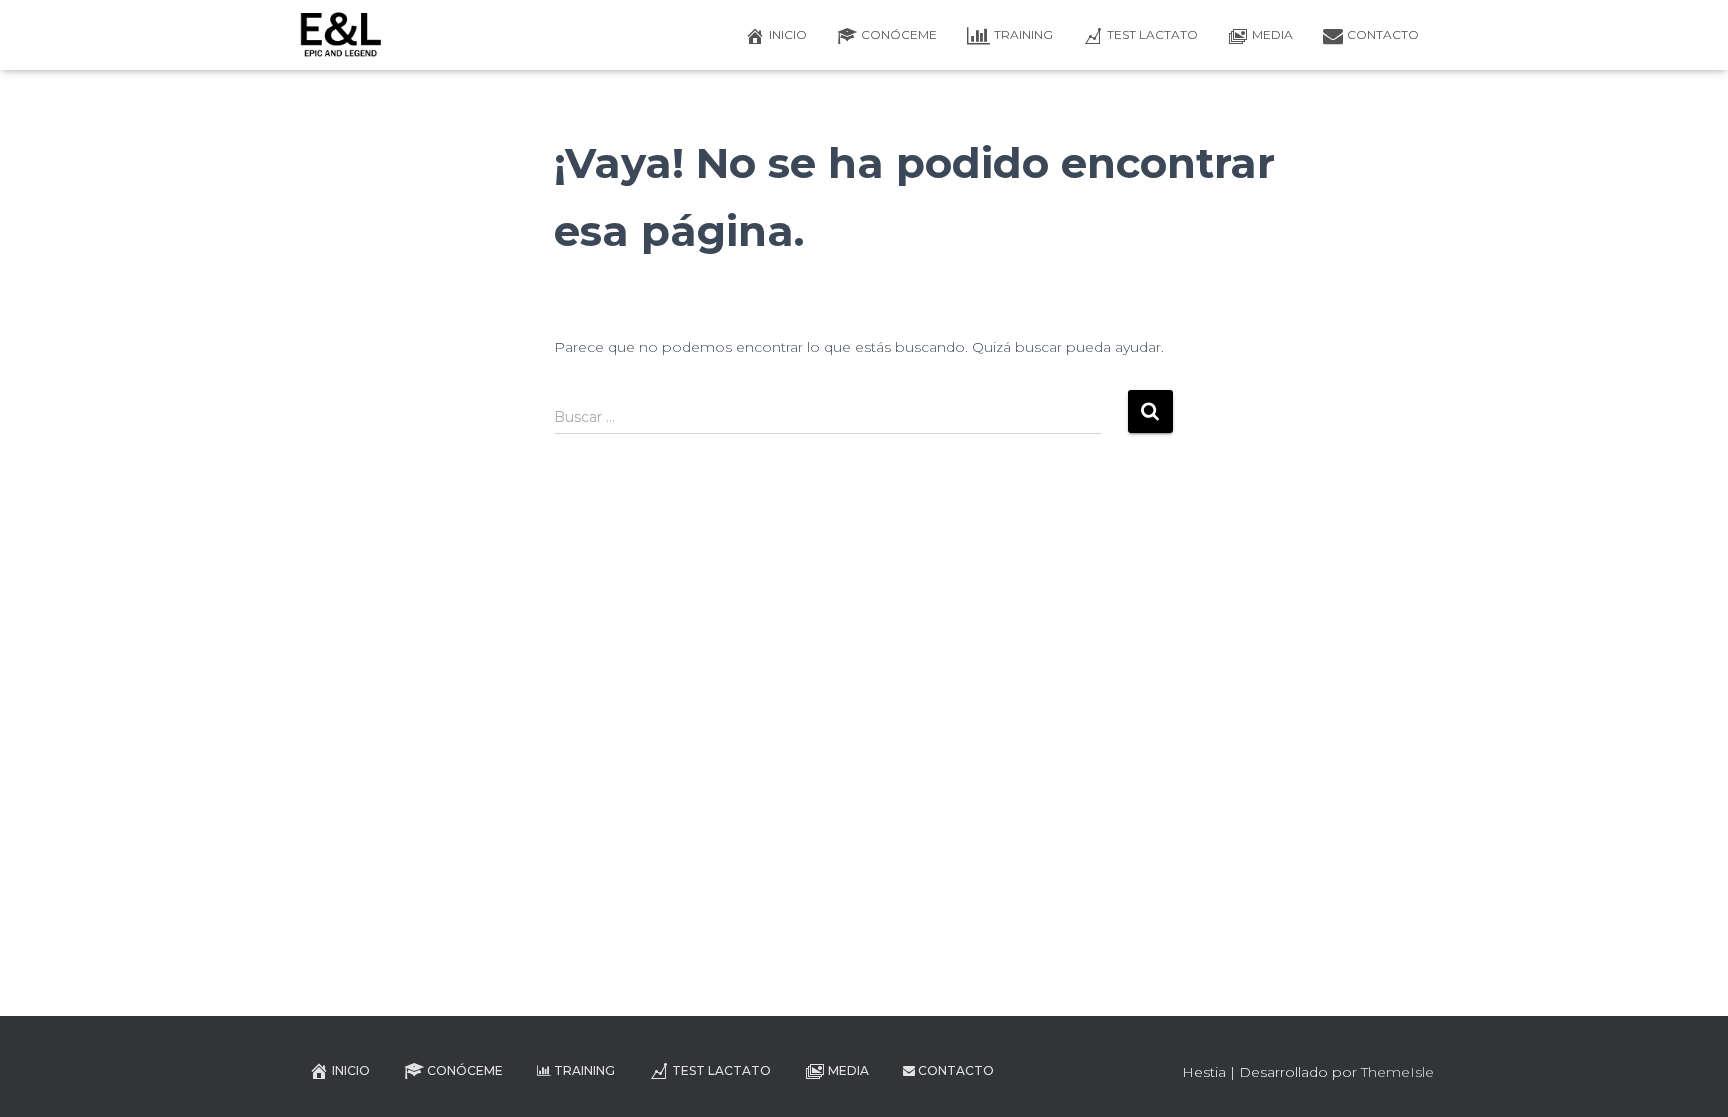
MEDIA (1272, 34)
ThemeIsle (1397, 1072)
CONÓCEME (899, 34)
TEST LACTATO (1152, 34)
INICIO (788, 34)
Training (1023, 34)
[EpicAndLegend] (340, 35)
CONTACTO (1383, 34)
